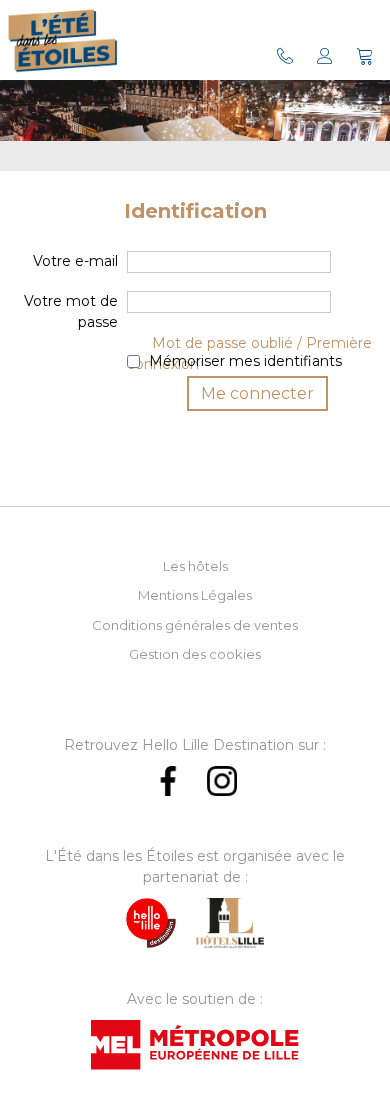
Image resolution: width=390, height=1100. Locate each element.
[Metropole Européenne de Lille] (195, 1045)
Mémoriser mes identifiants (245, 361)
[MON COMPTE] (325, 56)
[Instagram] (222, 781)
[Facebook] (168, 781)
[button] (365, 56)
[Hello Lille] (151, 923)
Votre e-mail (75, 261)
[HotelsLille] (229, 923)
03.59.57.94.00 (285, 56)
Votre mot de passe (71, 311)
